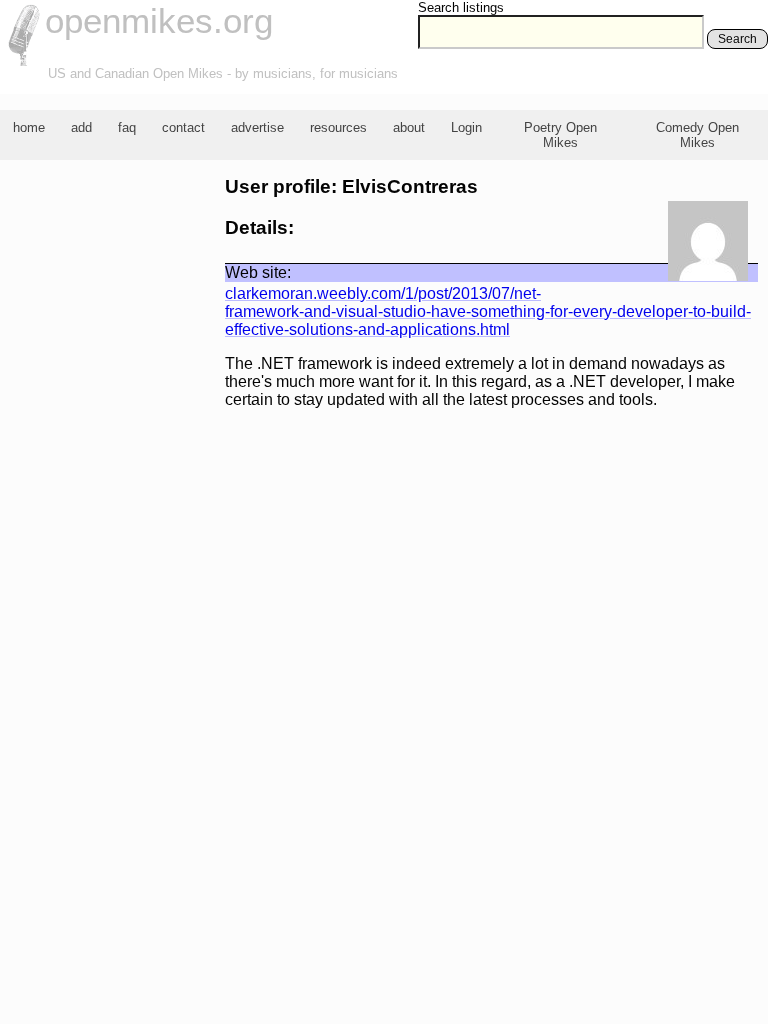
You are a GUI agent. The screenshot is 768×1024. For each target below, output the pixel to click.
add (81, 127)
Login (466, 127)
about (409, 127)
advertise (257, 127)
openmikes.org (159, 20)
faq (127, 127)
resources (338, 127)
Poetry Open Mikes (560, 135)
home (29, 127)
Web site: (258, 272)
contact (183, 127)
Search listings (461, 7)
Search (737, 39)
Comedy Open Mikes (697, 135)
